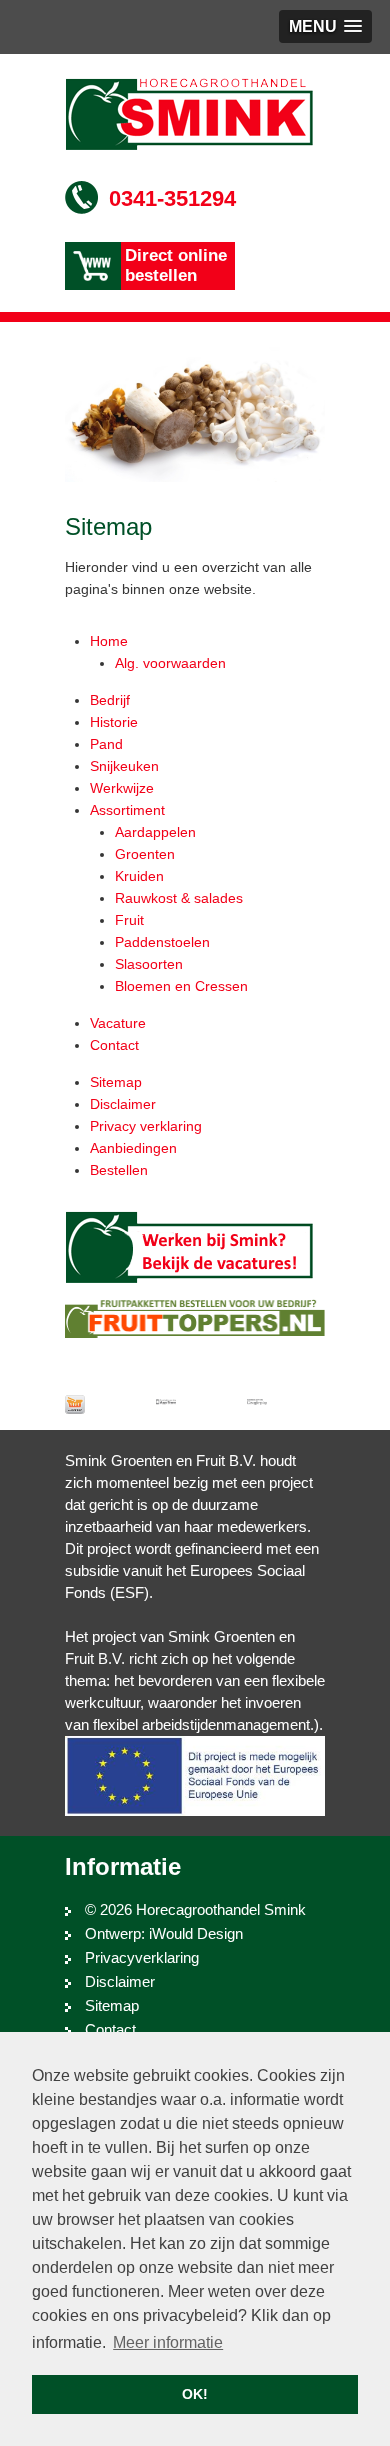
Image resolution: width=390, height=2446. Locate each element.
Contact (110, 2029)
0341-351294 (172, 198)
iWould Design (196, 1933)
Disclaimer (120, 1981)
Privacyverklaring (142, 1957)
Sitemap (112, 2005)
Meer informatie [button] (168, 2342)
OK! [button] (195, 2394)
